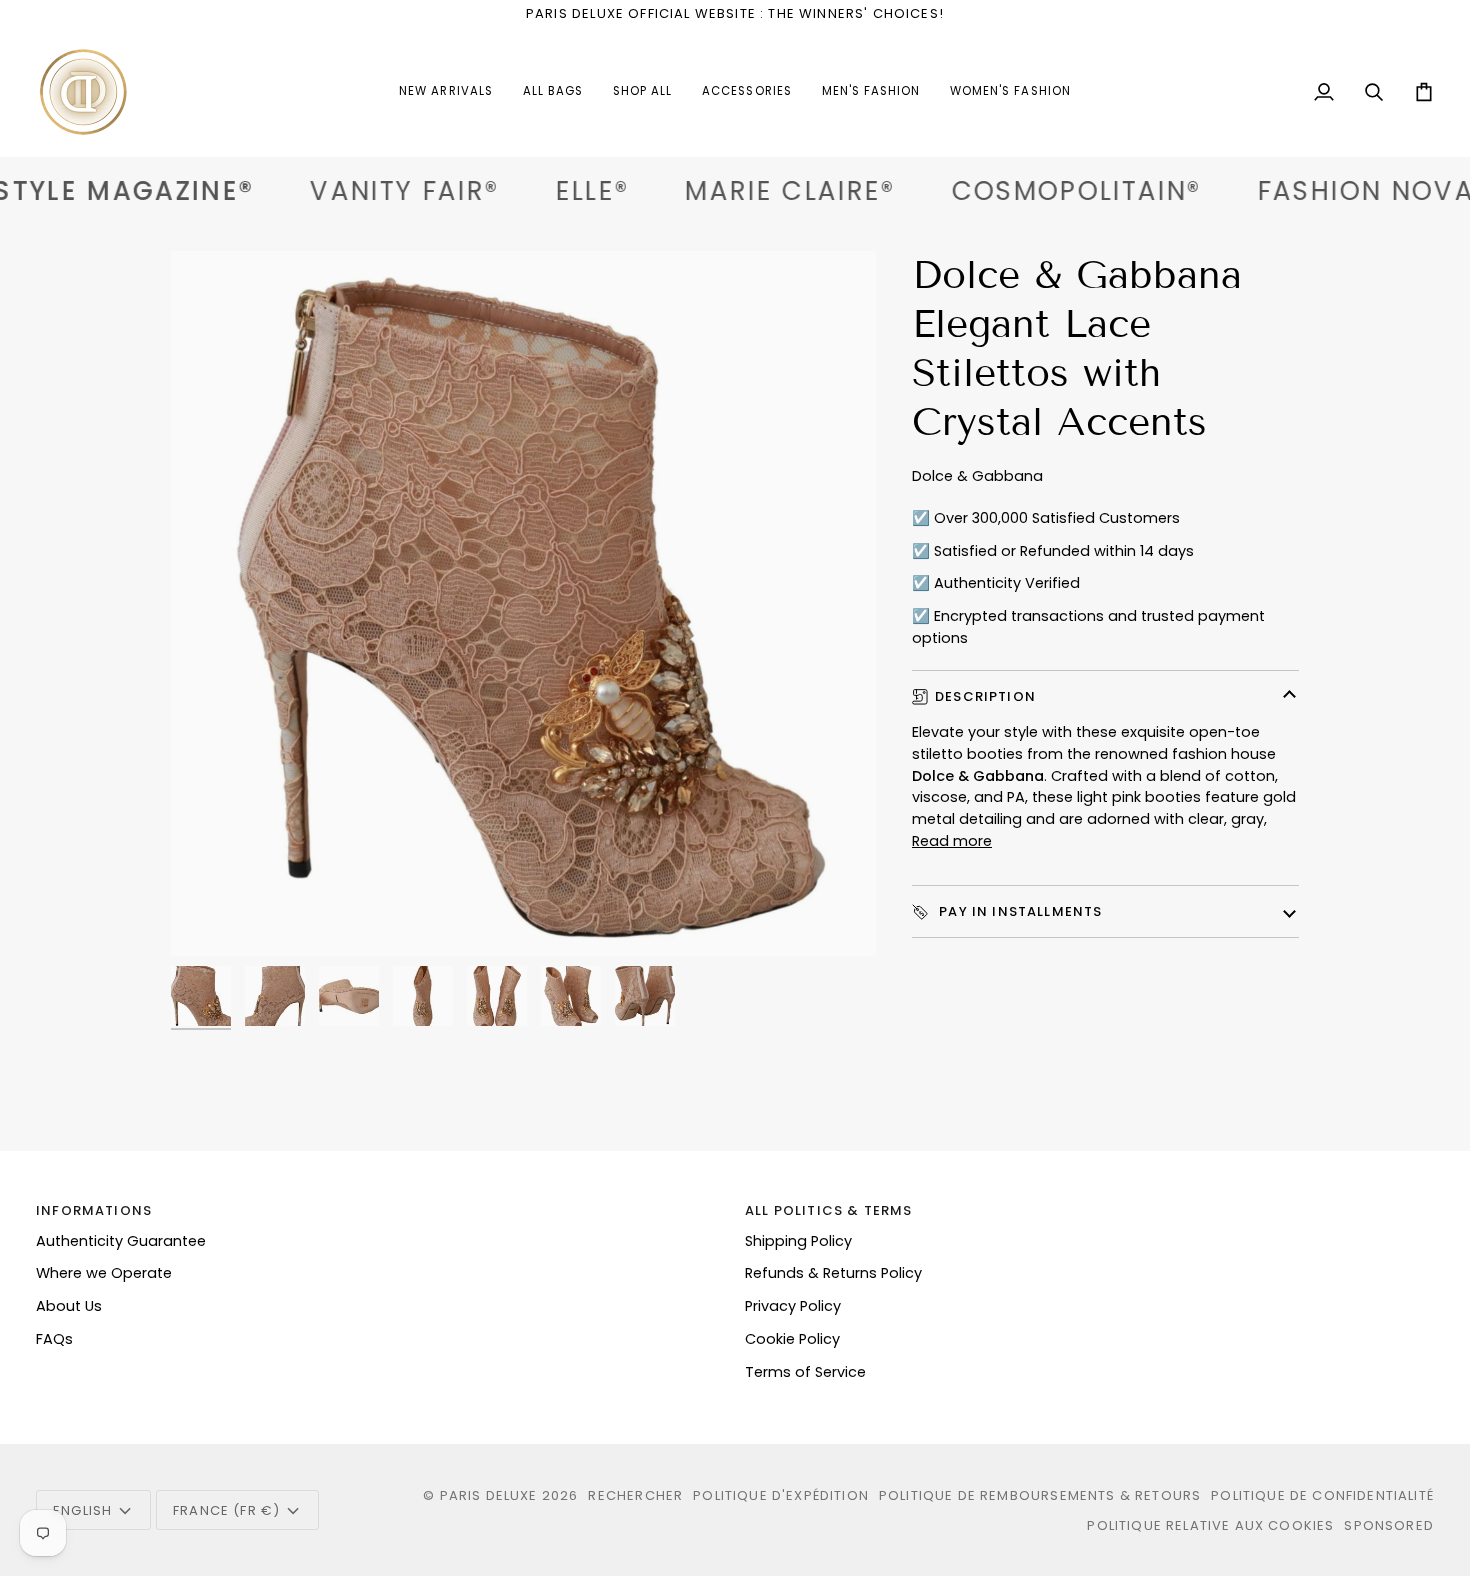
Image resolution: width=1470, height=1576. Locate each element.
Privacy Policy (793, 1306)
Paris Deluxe (489, 1495)
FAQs (54, 1339)
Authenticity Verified (1007, 583)
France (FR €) (226, 1510)
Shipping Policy (798, 1241)
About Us (69, 1306)
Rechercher (635, 1495)
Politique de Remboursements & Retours (1040, 1495)
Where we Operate (104, 1273)
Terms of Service (805, 1372)
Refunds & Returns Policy (833, 1273)
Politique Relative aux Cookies (1210, 1525)
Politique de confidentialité (1322, 1495)
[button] (746, 92)
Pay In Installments (1018, 911)
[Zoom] (523, 603)
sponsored (1389, 1525)
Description (985, 696)
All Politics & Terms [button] (828, 1210)
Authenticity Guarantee (121, 1241)
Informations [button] (94, 1210)
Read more (952, 841)
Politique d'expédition (781, 1495)
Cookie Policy (792, 1339)
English (82, 1510)
